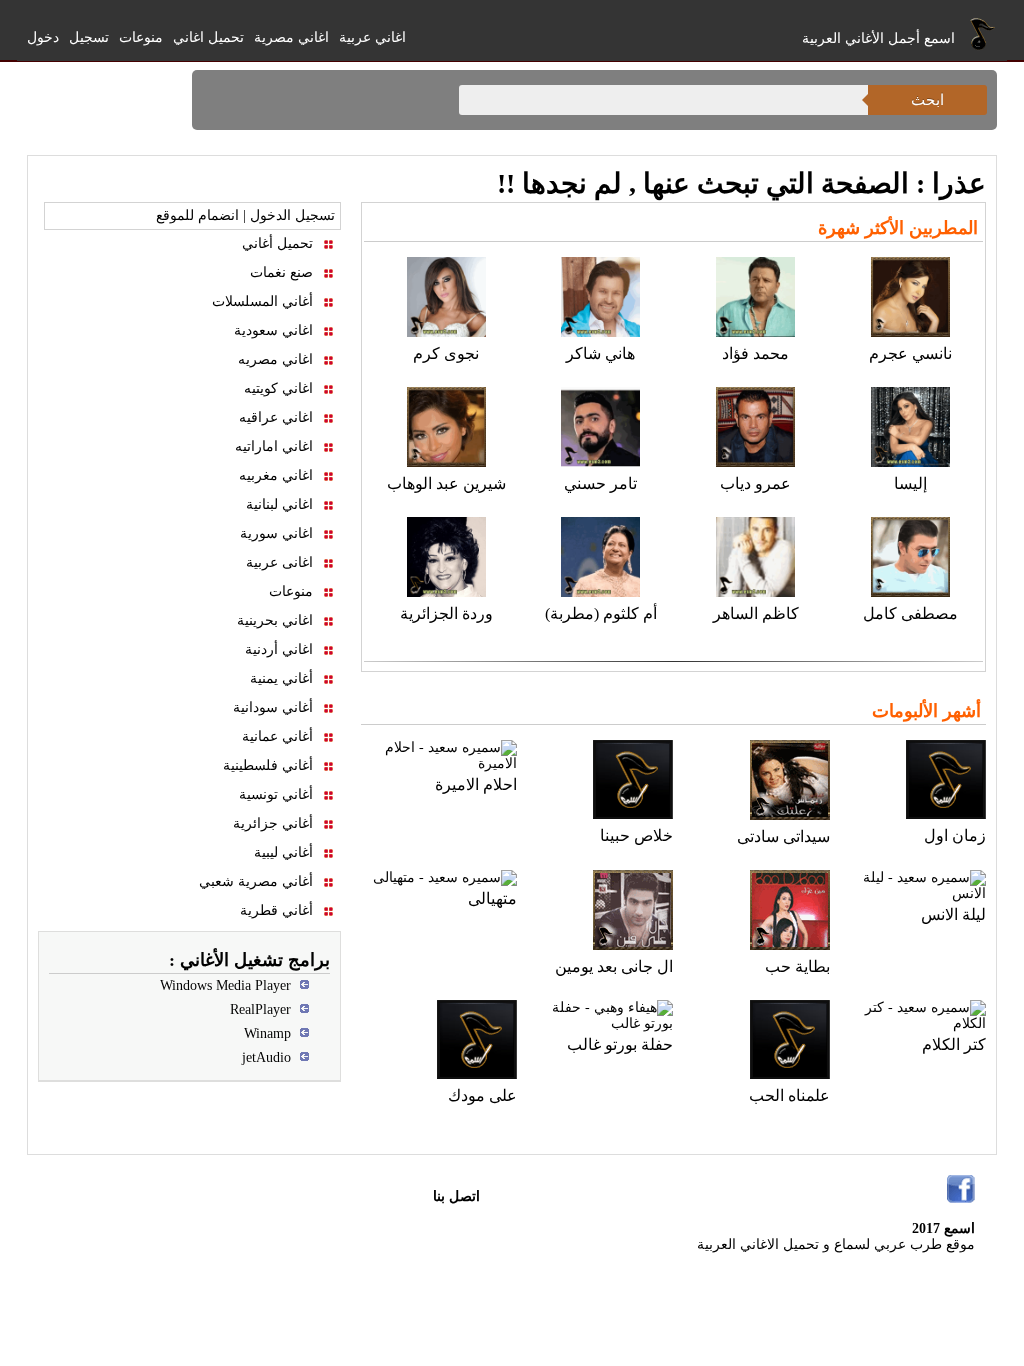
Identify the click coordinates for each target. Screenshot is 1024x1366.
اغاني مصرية (291, 37)
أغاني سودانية (273, 707)
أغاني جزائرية (273, 823)
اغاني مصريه (275, 359)
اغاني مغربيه (276, 475)
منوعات (141, 37)
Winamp (267, 1033)
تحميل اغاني (208, 37)
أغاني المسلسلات (262, 301)
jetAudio (266, 1057)
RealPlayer (260, 1009)
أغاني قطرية (276, 910)
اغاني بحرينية (275, 620)
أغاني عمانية (277, 736)
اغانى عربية (279, 562)
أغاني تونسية (276, 794)
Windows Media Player (225, 985)
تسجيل (89, 37)
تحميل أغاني (277, 243)
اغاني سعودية (273, 330)
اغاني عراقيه (276, 417)
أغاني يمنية (281, 678)
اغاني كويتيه (278, 388)
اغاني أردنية (279, 649)
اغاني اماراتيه (274, 446)
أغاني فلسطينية (268, 765)
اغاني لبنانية (279, 504)
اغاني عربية (372, 37)
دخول (43, 37)
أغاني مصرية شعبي (256, 881)
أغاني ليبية (283, 852)
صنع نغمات (281, 272)
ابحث (927, 99)
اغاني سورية (276, 533)
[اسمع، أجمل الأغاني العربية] (983, 33)
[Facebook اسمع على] (961, 1189)
